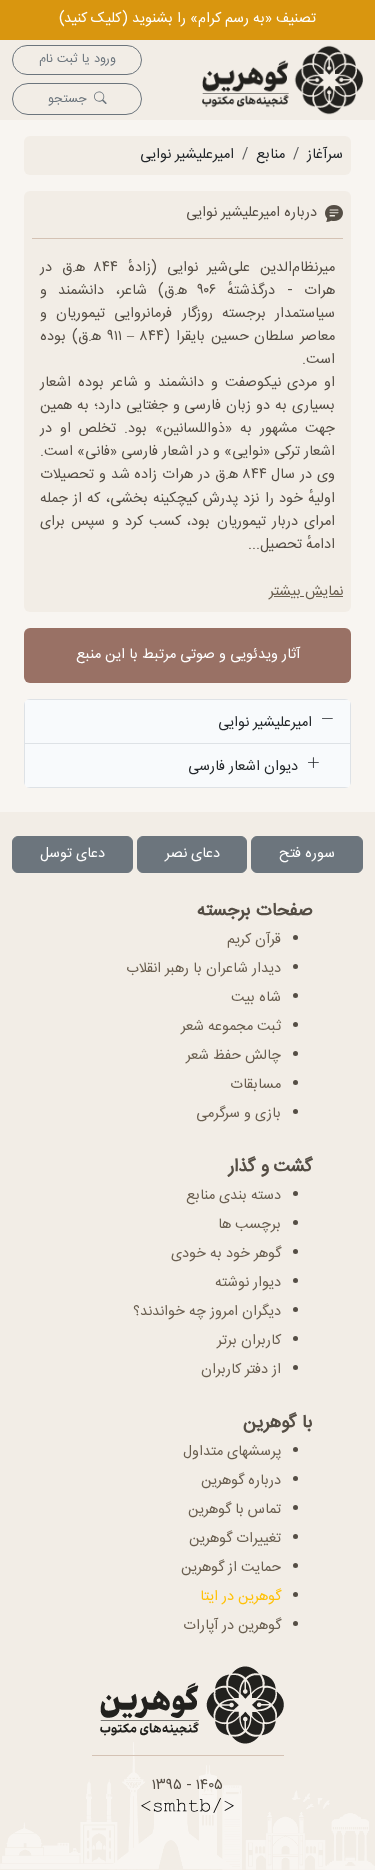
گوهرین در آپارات (232, 1626)
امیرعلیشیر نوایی (187, 155)
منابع (270, 155)
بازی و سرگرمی (238, 1114)
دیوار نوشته (248, 1283)
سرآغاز (325, 155)
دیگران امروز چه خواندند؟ (207, 1312)
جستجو (67, 99)
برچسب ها (249, 1225)
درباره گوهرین (241, 1481)
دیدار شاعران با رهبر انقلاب (203, 969)
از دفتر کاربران (241, 1370)
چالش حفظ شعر (233, 1056)
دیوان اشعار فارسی (245, 767)
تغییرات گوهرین (235, 1539)
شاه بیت (256, 998)
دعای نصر (192, 854)
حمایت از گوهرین (231, 1568)
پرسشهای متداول (232, 1452)
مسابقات (255, 1085)
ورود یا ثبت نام (77, 59)
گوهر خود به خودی (226, 1254)
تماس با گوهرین (234, 1510)
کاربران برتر (249, 1341)
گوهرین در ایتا (240, 1597)
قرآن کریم (254, 940)
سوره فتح (307, 854)
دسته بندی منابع (233, 1196)
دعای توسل (72, 854)
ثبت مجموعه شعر (231, 1027)
